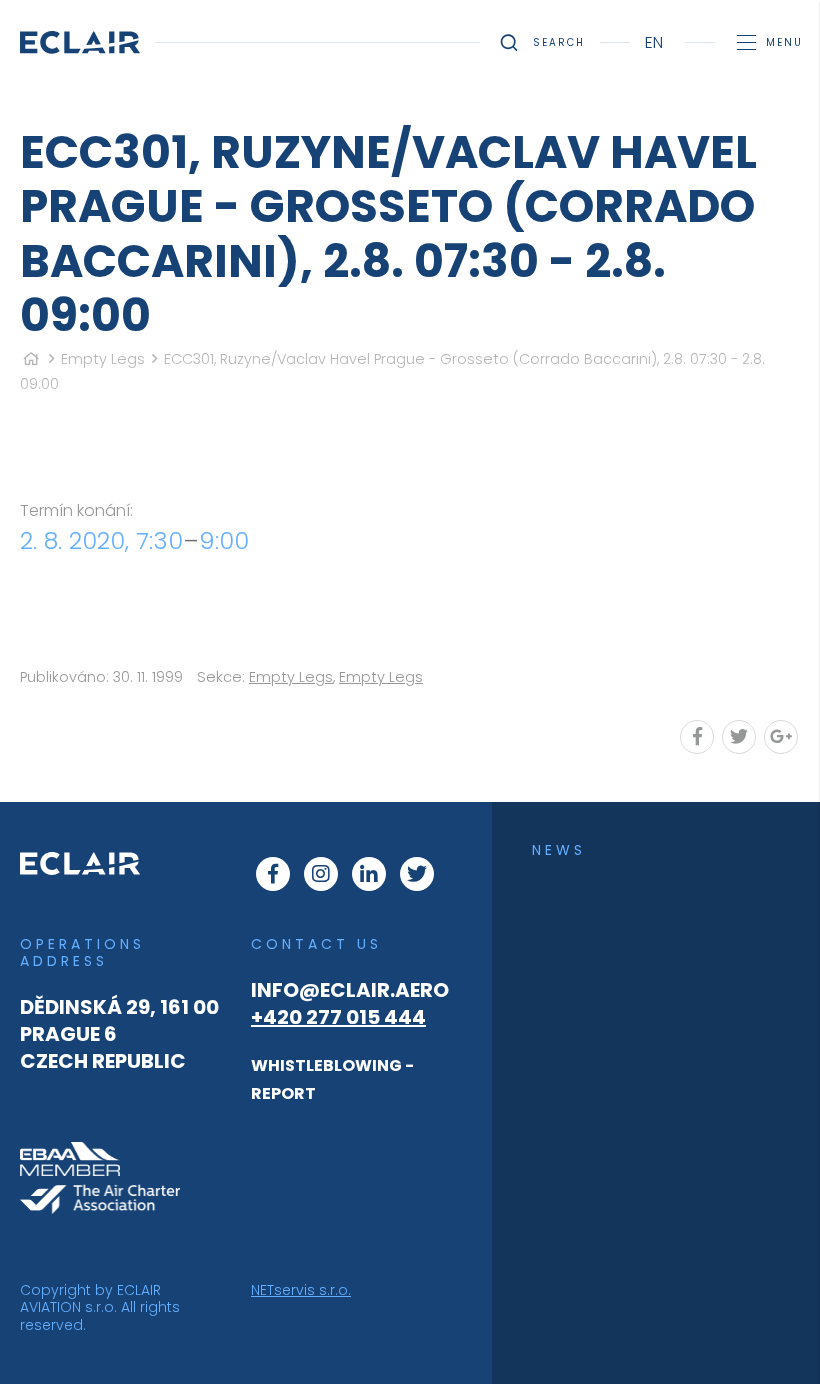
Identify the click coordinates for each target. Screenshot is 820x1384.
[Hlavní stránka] (31, 359)
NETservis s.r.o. (301, 1290)
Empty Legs (103, 359)
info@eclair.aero (350, 990)
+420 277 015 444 (338, 1017)
